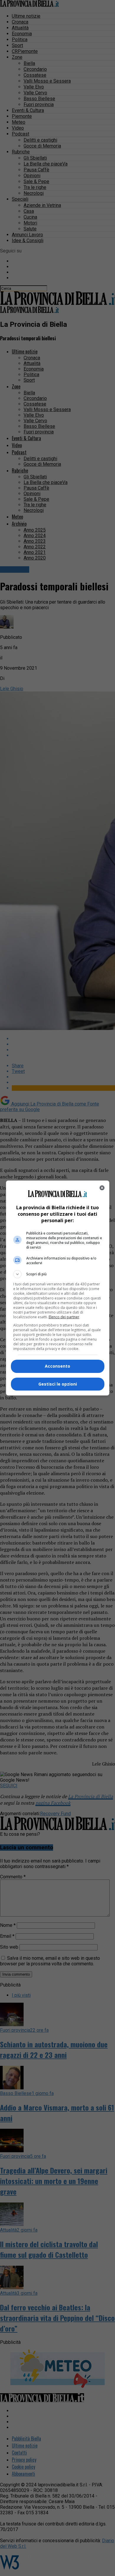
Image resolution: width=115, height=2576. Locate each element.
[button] (58, 1274)
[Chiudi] (102, 1188)
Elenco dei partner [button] (64, 1317)
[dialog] (58, 1288)
